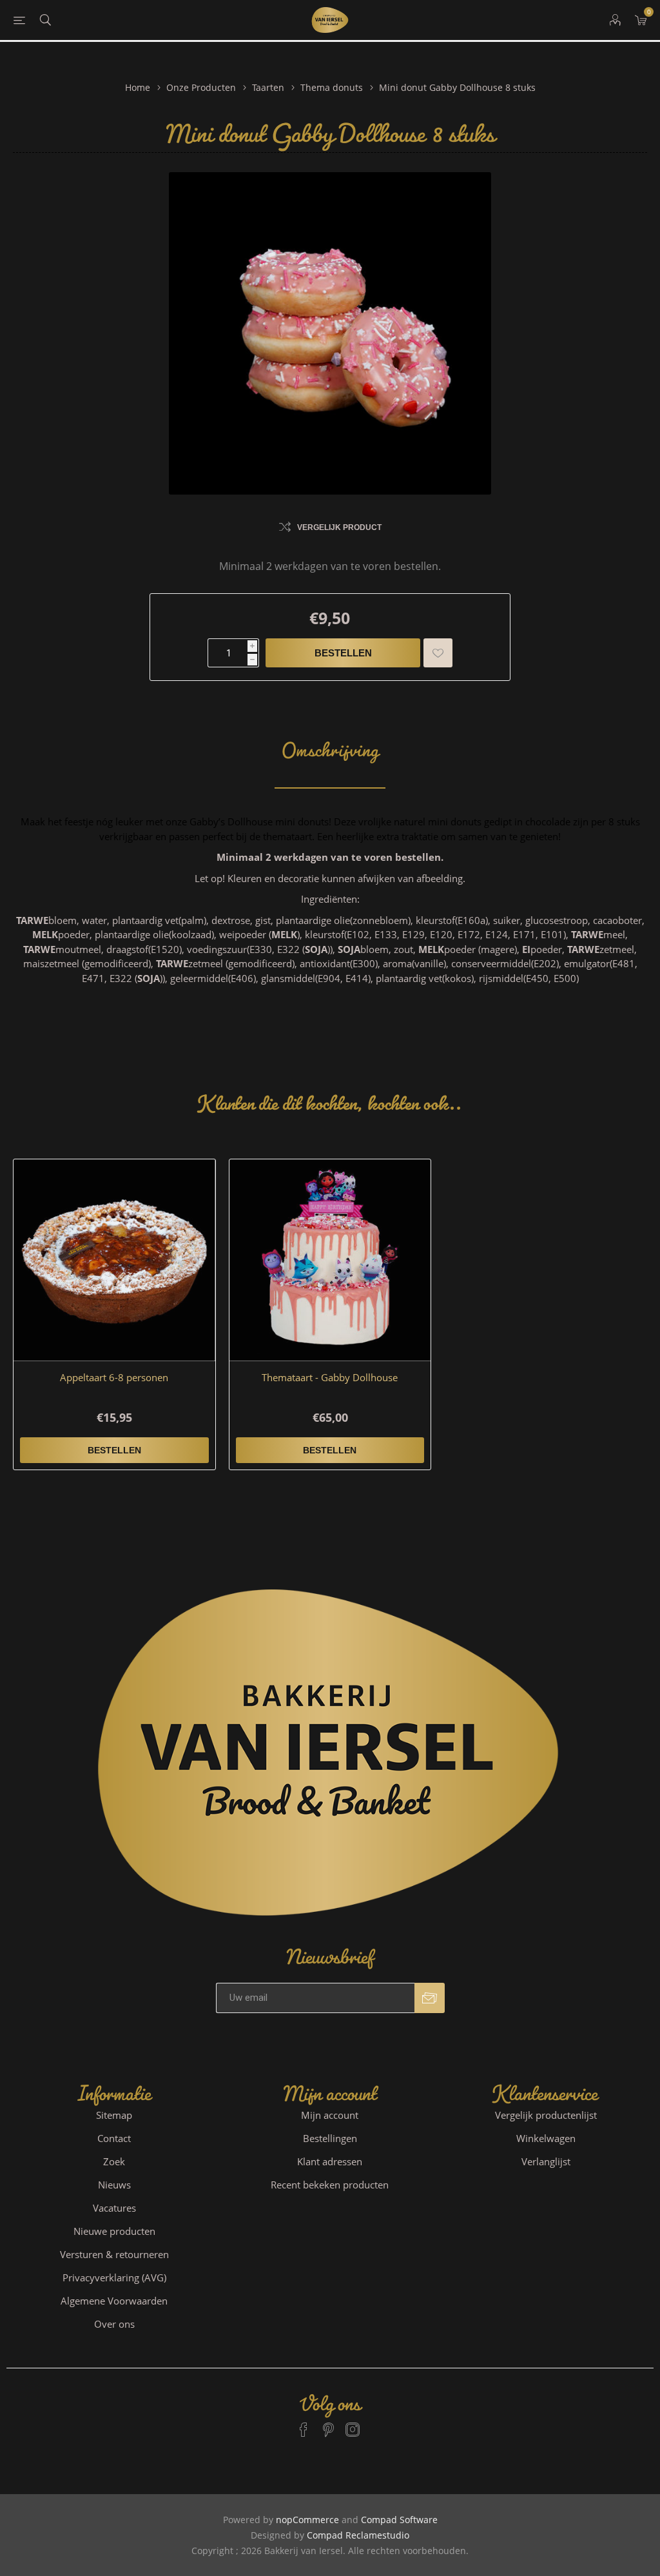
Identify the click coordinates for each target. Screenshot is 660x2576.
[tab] (330, 744)
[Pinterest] (328, 2424)
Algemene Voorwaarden (114, 2301)
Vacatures (114, 2208)
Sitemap (114, 2115)
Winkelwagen (546, 2138)
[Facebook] (304, 2424)
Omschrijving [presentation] (330, 744)
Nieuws (114, 2185)
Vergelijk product (339, 527)
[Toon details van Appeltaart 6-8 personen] (114, 1260)
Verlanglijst (546, 2161)
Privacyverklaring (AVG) (114, 2277)
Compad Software (399, 2520)
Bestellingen (330, 2138)
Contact (114, 2138)
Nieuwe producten (114, 2231)
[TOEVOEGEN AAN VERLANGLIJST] (438, 653)
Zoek (114, 2161)
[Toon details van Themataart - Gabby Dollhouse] (330, 1260)
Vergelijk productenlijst (546, 2115)
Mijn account (330, 2115)
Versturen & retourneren (114, 2254)
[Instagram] (353, 2424)
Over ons (114, 2324)
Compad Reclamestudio (358, 2535)
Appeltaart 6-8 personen (114, 1377)
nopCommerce (307, 2520)
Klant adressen (330, 2161)
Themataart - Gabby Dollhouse (330, 1377)
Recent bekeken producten (330, 2185)
